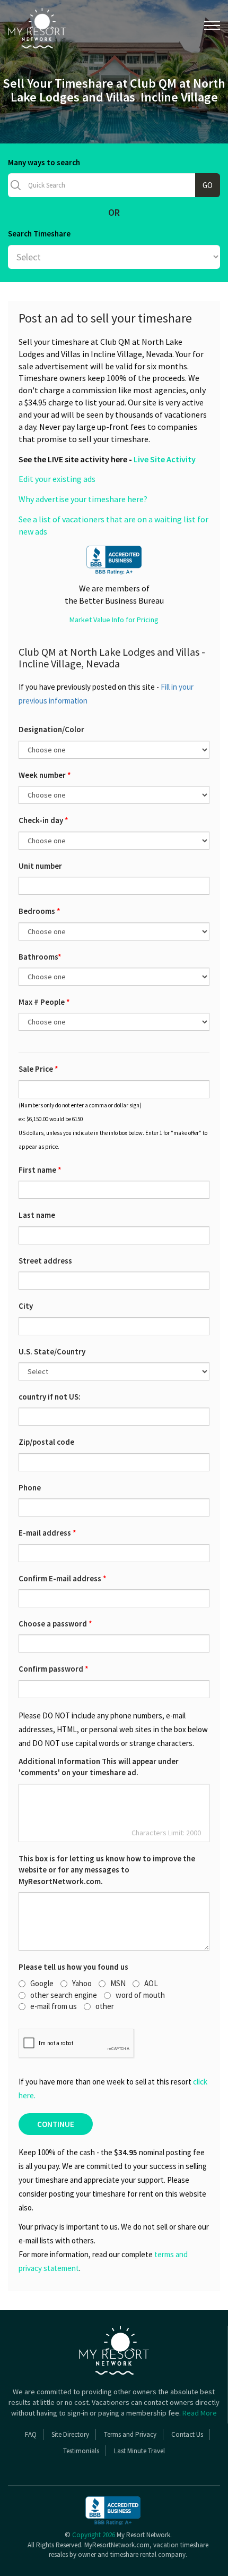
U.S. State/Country (52, 1351)
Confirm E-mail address (63, 1578)
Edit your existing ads (57, 479)
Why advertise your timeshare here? (83, 499)
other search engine (64, 1995)
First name (40, 1170)
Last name (37, 1215)
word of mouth (140, 1995)
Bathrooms (40, 957)
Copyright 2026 (94, 2535)
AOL (151, 1983)
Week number (45, 775)
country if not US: (50, 1397)
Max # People (44, 1002)
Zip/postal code (46, 1442)
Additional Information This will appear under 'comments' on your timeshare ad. (99, 1767)
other (105, 2006)
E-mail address (47, 1533)
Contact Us (187, 2434)
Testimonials (81, 2451)
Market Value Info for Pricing (114, 620)
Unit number (40, 866)
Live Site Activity (165, 459)
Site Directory (70, 2434)
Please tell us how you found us (73, 1967)
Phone (30, 1488)
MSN (118, 1983)
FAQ (31, 2434)
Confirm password (54, 1669)
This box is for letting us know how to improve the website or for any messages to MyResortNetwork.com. (107, 1870)
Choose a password (55, 1624)
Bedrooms (40, 911)
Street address (45, 1261)
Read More (200, 2413)
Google (42, 1983)
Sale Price (38, 1069)
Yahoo (82, 1983)
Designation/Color (51, 729)
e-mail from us (54, 2006)
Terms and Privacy (130, 2434)
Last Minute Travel (139, 2451)
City (26, 1306)
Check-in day (43, 820)
